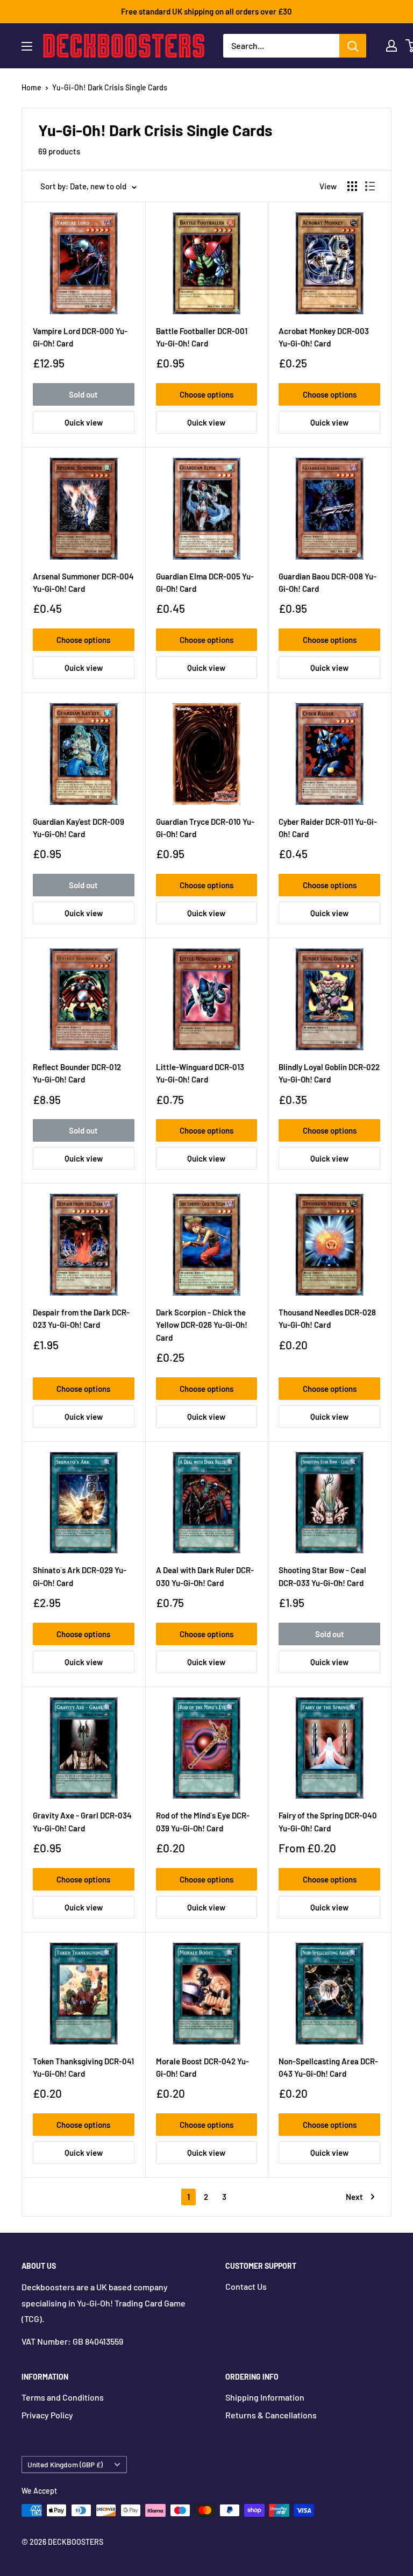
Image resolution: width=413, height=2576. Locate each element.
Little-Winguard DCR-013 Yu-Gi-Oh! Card (200, 1073)
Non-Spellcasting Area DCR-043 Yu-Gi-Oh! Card (328, 2067)
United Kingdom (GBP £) (65, 2464)
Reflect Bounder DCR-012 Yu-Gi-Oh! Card (77, 1073)
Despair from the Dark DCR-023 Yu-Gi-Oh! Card (81, 1318)
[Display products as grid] (352, 186)
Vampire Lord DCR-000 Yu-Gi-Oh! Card (80, 337)
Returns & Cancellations (271, 2415)
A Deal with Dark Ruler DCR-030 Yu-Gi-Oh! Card (205, 1576)
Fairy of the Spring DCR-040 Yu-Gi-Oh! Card (328, 1821)
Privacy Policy (47, 2415)
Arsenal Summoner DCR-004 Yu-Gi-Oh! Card (83, 582)
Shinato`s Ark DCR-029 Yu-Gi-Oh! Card (80, 1576)
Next (354, 2197)
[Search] (353, 46)
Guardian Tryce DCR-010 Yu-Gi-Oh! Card (205, 828)
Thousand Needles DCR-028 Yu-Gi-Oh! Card (327, 1318)
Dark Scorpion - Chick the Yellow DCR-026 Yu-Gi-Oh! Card (202, 1325)
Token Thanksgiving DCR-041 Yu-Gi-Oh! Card (83, 2067)
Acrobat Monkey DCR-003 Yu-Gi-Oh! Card (324, 337)
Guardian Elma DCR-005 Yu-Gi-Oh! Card (205, 582)
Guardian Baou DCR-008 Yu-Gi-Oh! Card (327, 582)
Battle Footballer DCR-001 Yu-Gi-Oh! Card (202, 337)
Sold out (83, 394)
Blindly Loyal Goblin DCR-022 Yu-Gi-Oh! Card (329, 1073)
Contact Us (246, 2286)
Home (31, 87)
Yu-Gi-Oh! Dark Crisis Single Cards (110, 87)
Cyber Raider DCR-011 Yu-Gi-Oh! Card (328, 828)
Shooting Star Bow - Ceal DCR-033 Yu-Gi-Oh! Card (322, 1576)
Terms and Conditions (63, 2397)
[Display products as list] (370, 186)
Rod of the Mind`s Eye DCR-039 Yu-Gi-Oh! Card (203, 1821)
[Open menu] (27, 46)
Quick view (84, 422)
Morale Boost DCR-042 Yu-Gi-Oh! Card (202, 2067)
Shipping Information (265, 2397)
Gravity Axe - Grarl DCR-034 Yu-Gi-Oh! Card (82, 1821)
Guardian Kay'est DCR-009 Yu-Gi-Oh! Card (79, 828)
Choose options (206, 394)
